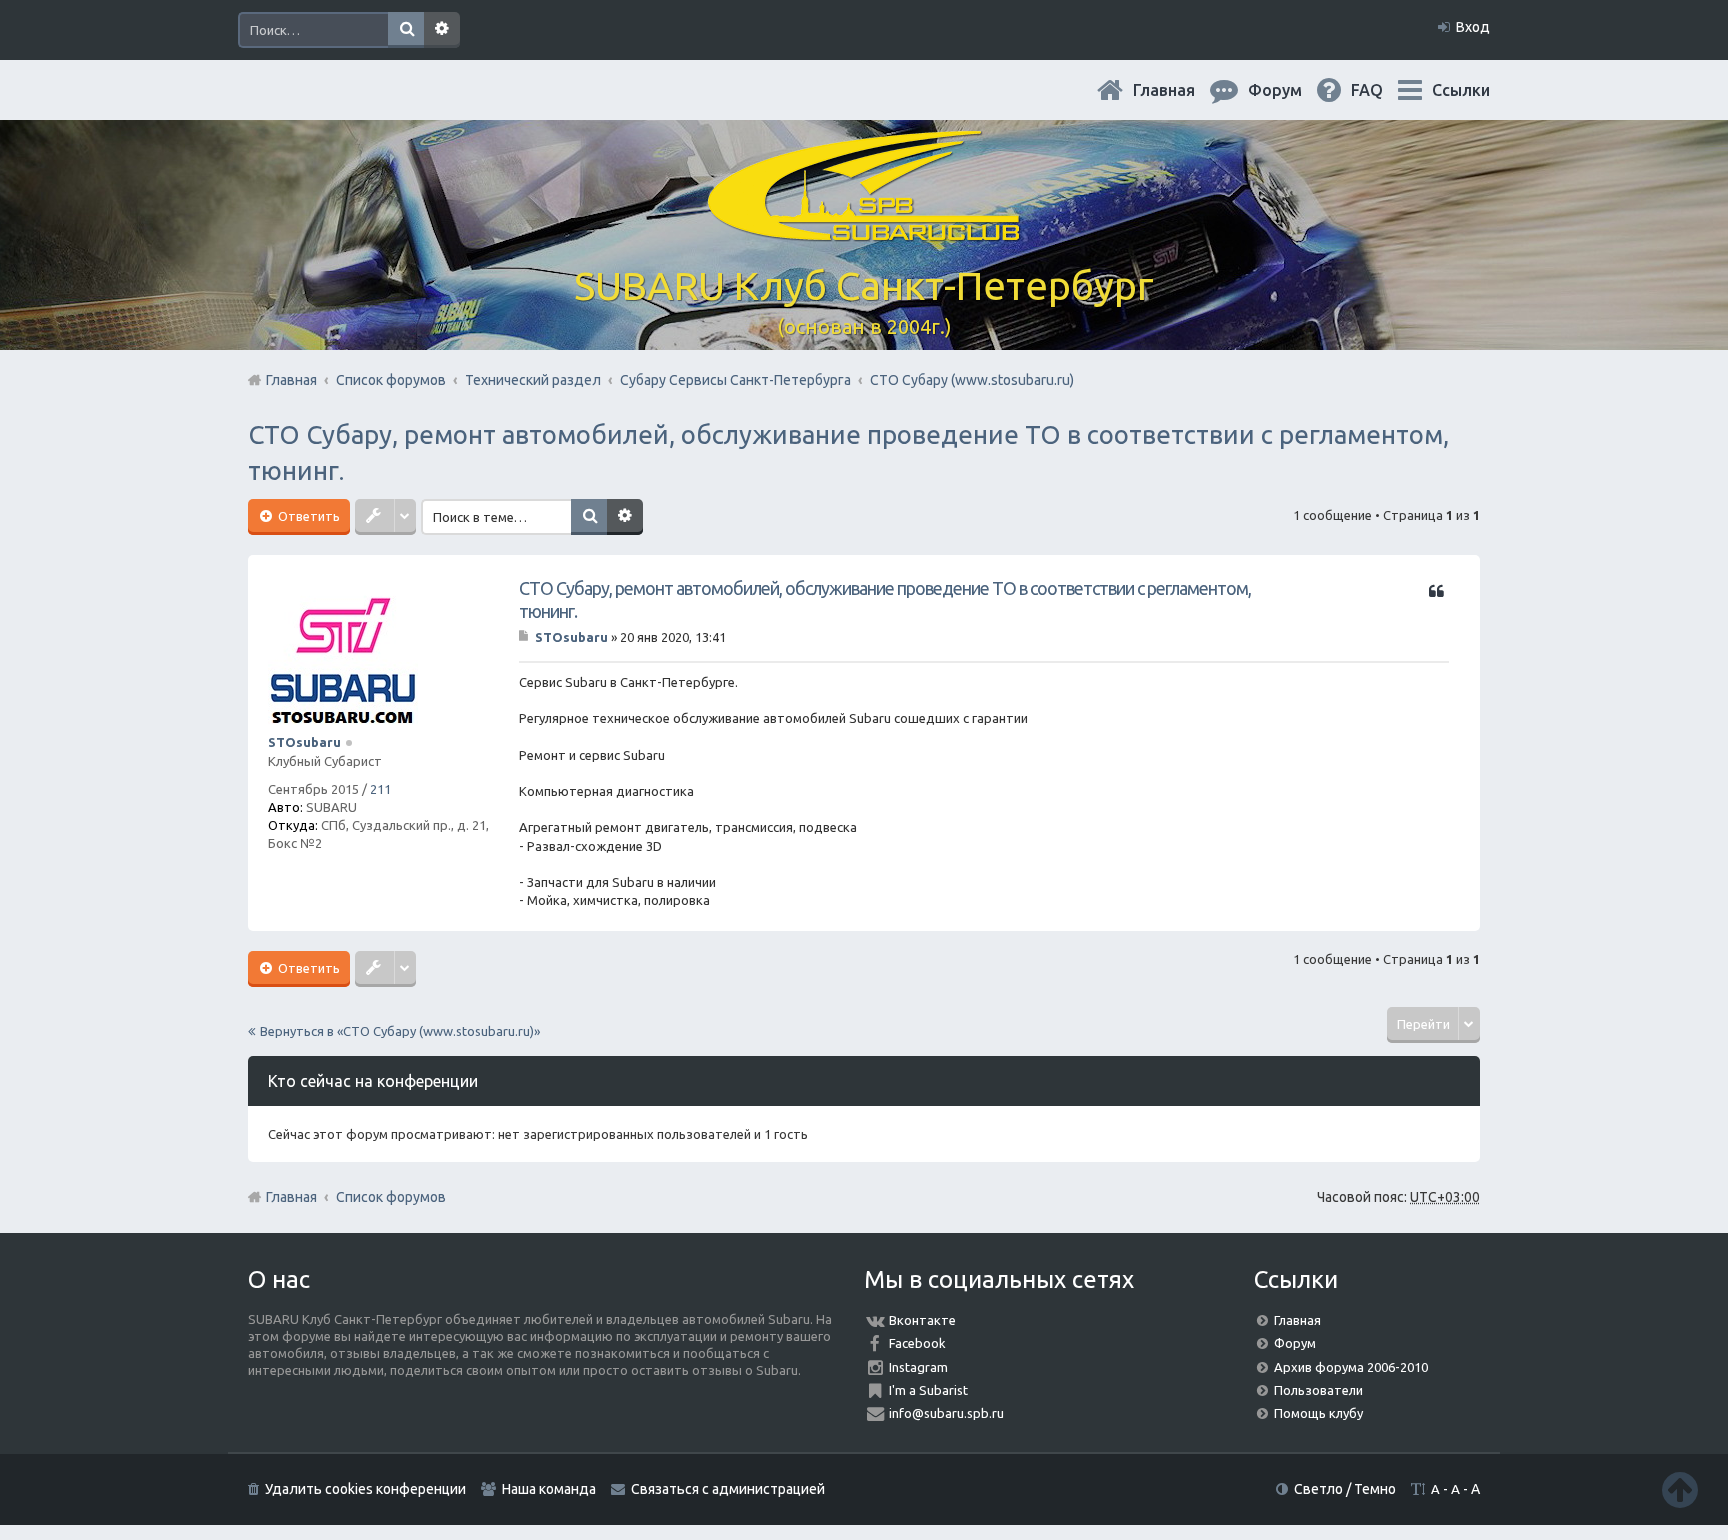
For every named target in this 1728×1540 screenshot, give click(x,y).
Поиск (406, 30)
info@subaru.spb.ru (946, 1413)
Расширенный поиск (442, 30)
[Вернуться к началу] (1680, 1489)
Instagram (918, 1367)
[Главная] (864, 229)
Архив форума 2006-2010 (1351, 1367)
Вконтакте (922, 1320)
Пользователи (1318, 1390)
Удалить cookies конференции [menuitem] (365, 1489)
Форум (1295, 1343)
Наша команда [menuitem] (549, 1489)
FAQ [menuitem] (1383, 90)
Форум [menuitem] (1291, 90)
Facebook (917, 1343)
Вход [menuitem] (1473, 27)
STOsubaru (304, 742)
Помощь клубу (1318, 1413)
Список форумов (391, 1197)
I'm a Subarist (928, 1390)
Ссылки (1461, 90)
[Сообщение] (525, 637)
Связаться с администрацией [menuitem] (728, 1489)
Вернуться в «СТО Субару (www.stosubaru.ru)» (400, 1031)
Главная (1180, 90)
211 (380, 789)
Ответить (307, 516)
